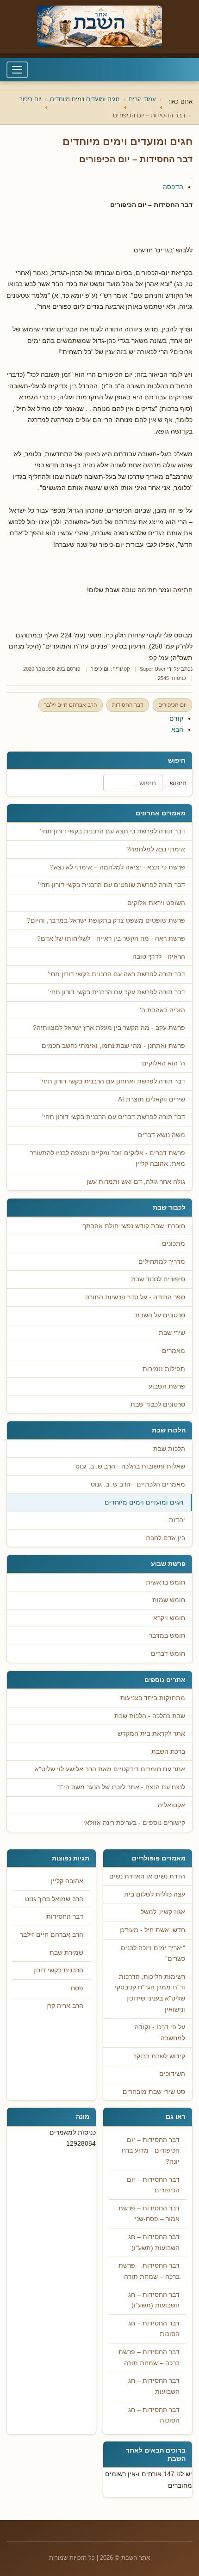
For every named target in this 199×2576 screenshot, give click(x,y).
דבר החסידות (128, 705)
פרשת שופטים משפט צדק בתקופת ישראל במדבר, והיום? (106, 921)
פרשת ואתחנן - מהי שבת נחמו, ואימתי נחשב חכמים (113, 1046)
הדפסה (173, 187)
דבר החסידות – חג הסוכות (154, 2329)
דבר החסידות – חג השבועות (154, 2386)
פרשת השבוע (167, 1386)
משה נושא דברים (162, 1135)
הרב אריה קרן (65, 2006)
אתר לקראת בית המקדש (151, 1734)
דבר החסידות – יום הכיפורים (153, 2185)
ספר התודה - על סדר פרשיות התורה (135, 1297)
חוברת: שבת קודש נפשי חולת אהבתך (134, 1226)
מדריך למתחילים (162, 1262)
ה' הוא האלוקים (164, 1063)
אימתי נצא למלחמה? (156, 849)
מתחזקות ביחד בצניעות (153, 1698)
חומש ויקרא (169, 1618)
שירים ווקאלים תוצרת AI (152, 1099)
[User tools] (192, 178)
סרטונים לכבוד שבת (158, 1404)
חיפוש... (175, 783)
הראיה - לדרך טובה (159, 957)
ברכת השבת (168, 1752)
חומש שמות (169, 1600)
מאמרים (174, 1351)
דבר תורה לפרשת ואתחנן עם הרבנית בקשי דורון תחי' (113, 1081)
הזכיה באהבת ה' (162, 1010)
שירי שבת (172, 1333)
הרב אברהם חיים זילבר (71, 705)
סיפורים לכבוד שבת (158, 1279)
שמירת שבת (66, 1953)
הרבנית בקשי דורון (58, 1970)
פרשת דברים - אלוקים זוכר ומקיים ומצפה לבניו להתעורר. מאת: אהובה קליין (107, 1159)
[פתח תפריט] (17, 70)
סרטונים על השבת (160, 1315)
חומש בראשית (165, 1582)
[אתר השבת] (99, 26)
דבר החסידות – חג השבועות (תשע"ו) (154, 2243)
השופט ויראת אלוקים (156, 903)
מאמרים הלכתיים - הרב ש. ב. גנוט (138, 1484)
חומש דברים (168, 1654)
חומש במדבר (167, 1636)
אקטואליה (171, 1805)
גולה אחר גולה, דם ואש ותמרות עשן (136, 1182)
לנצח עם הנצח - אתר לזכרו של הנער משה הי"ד (121, 1787)
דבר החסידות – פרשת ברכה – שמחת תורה (149, 2271)
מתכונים (174, 1244)
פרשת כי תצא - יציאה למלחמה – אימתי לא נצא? (118, 867)
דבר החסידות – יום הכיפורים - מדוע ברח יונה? (151, 2151)
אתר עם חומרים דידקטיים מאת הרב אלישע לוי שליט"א (110, 1769)
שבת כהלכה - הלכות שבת (150, 1716)
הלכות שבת (169, 1449)
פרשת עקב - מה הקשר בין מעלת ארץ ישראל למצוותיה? (109, 1028)
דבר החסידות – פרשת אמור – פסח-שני (149, 2214)
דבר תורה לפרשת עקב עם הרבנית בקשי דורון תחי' (117, 992)
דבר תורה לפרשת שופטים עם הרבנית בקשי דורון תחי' (112, 885)
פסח (77, 1988)
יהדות (177, 1520)
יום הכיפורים (172, 705)
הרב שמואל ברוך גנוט (54, 1899)
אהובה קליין (67, 1881)
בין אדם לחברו (165, 1538)
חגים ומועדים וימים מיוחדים (144, 1502)
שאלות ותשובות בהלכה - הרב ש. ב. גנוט (130, 1466)
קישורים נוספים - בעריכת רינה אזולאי (134, 1823)
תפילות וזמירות (164, 1369)
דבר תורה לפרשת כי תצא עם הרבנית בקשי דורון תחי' (112, 831)
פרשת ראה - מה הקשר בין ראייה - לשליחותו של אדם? (111, 939)
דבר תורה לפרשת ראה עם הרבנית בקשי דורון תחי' (116, 974)
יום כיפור (100, 669)
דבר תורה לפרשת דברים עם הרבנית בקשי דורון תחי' (114, 1117)
